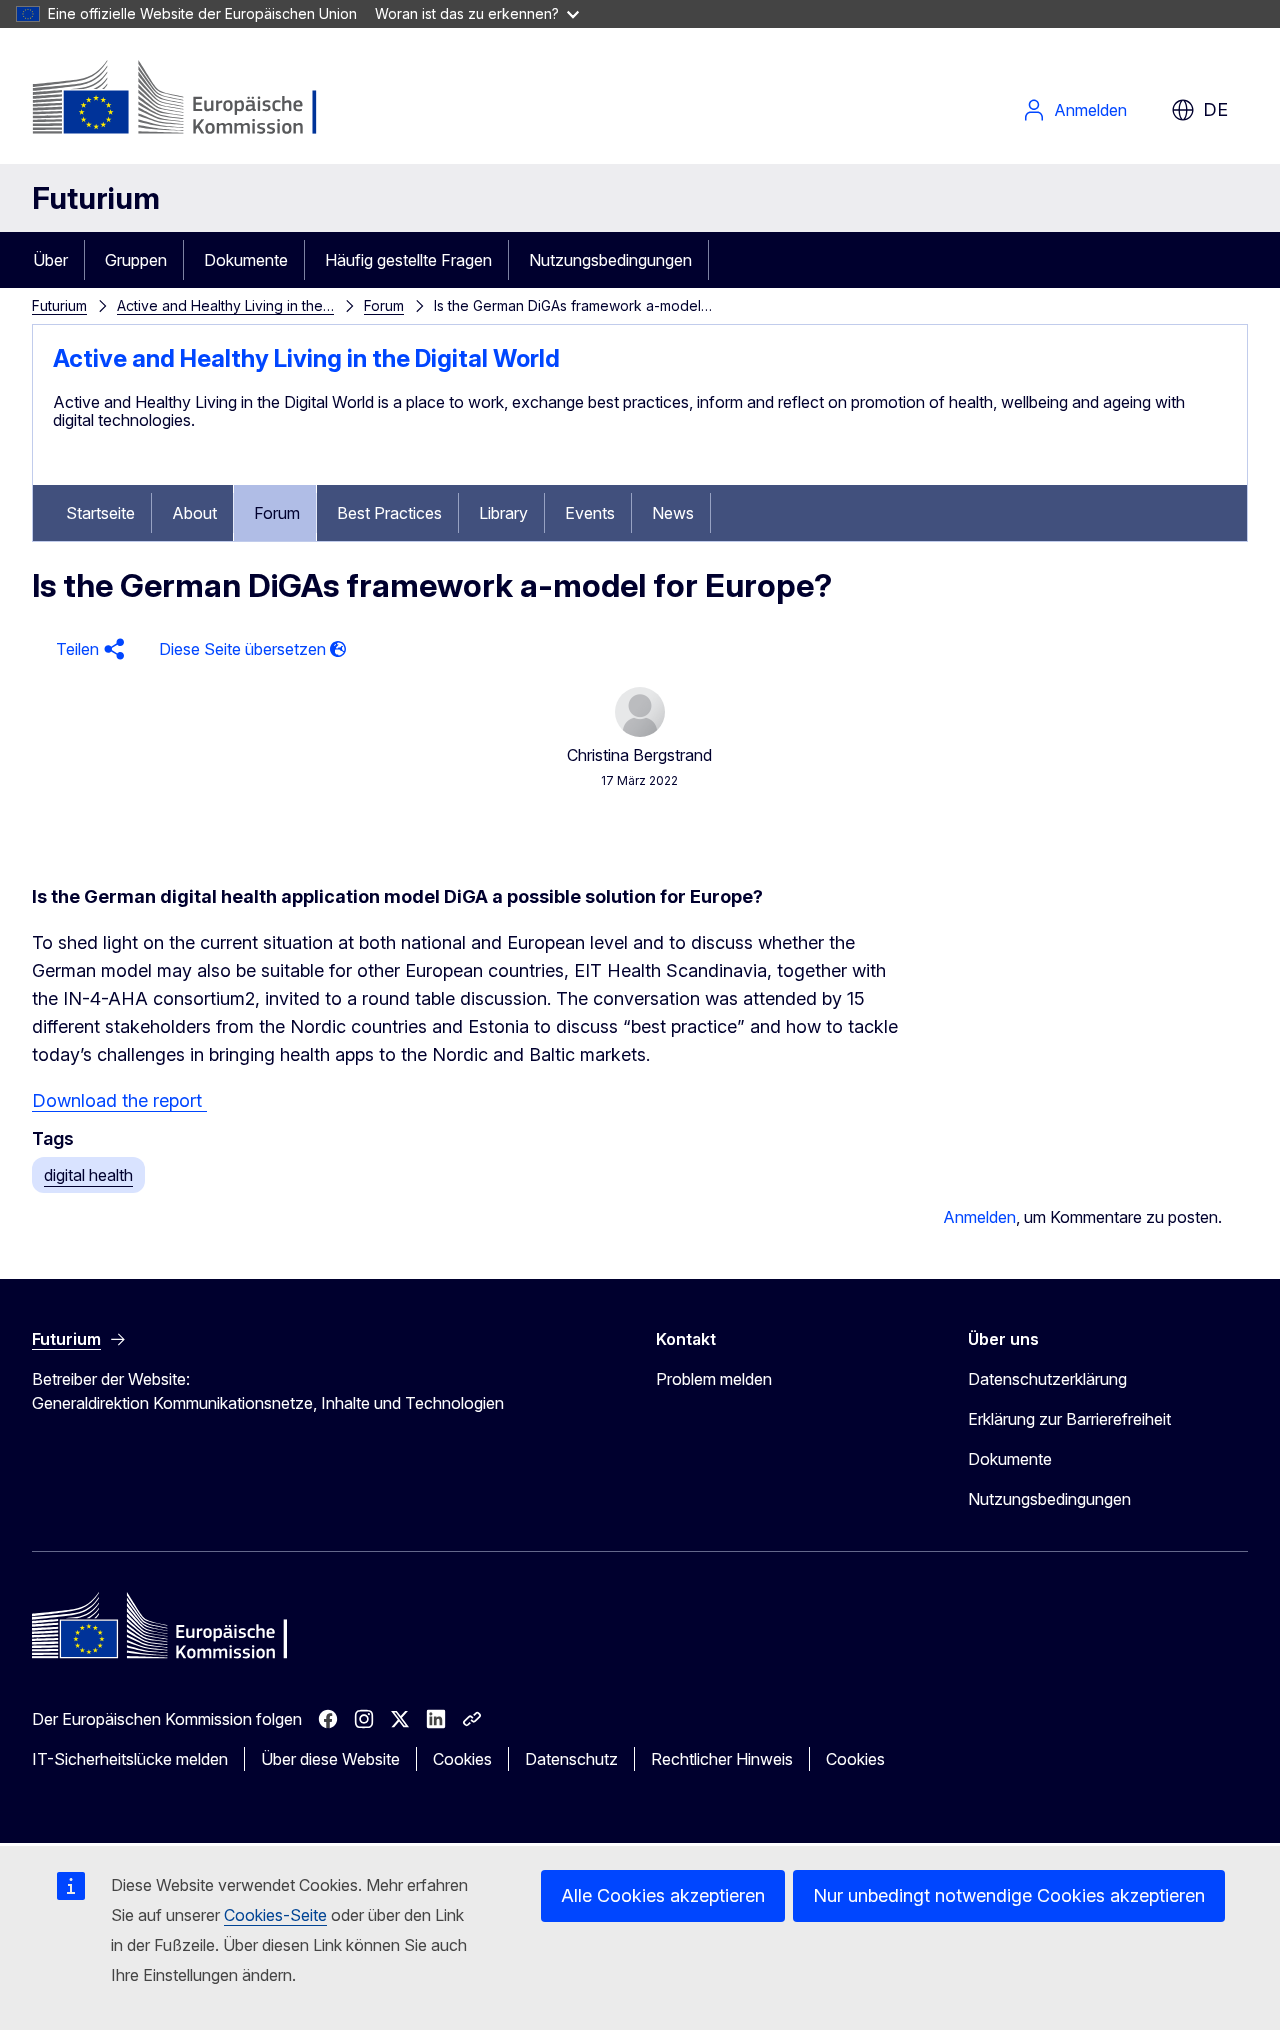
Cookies (462, 1759)
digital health (88, 1175)
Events (590, 513)
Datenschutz (571, 1759)
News (673, 513)
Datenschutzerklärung (1047, 1379)
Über (50, 260)
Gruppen (136, 260)
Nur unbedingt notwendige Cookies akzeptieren (1009, 1895)
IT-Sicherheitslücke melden (130, 1759)
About (194, 513)
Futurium (96, 198)
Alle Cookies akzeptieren (663, 1895)
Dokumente (246, 260)
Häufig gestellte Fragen (408, 260)
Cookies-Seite (275, 1915)
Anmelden (1090, 110)
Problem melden (714, 1379)
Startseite (100, 513)
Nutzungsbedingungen (610, 260)
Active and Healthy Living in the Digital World (306, 358)
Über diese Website (330, 1759)
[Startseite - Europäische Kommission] (193, 100)
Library (503, 513)
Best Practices (389, 513)
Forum (384, 305)
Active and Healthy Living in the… (225, 305)
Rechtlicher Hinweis (722, 1759)
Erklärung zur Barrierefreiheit (1069, 1419)
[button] (87, 649)
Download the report (119, 1100)
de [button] (1215, 109)
